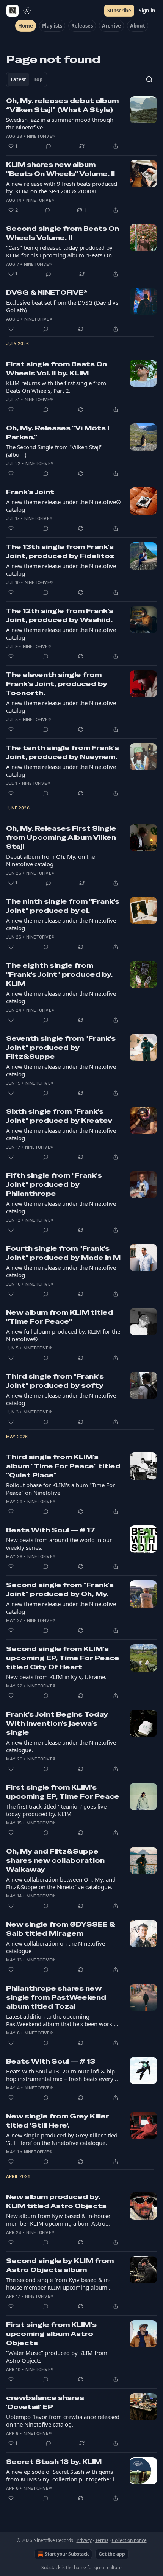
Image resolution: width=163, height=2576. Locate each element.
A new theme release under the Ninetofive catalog (61, 570)
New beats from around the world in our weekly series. (59, 1544)
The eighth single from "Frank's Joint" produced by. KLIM (59, 974)
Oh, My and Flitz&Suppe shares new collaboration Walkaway (55, 1860)
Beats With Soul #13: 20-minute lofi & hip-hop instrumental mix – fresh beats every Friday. (61, 2075)
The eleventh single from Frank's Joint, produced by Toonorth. (57, 684)
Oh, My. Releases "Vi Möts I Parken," (58, 433)
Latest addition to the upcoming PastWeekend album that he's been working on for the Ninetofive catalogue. (63, 2020)
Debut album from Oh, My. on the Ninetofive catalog (50, 860)
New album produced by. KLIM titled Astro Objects (56, 2201)
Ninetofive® (41, 136)
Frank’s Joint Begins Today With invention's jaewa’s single (57, 1723)
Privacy (84, 2540)
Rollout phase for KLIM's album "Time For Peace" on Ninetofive (60, 1489)
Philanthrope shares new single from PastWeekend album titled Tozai (56, 1997)
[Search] (149, 79)
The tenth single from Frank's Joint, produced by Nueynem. (63, 752)
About (138, 26)
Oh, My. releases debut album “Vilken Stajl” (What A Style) (62, 105)
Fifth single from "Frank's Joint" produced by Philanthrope (54, 1184)
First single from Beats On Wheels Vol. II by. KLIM (56, 369)
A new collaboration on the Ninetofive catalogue (56, 1947)
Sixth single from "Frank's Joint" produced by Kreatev (59, 1116)
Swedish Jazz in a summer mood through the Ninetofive (60, 123)
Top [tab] (38, 79)
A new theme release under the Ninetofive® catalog (63, 506)
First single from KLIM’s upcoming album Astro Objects (51, 2334)
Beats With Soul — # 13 (51, 2061)
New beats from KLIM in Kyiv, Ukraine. (56, 1677)
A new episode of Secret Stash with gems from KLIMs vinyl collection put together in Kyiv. (62, 2475)
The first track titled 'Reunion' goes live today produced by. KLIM (56, 1810)
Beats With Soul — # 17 (51, 1530)
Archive (111, 26)
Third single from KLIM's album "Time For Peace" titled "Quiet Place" (63, 1466)
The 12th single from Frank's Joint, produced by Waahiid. (60, 615)
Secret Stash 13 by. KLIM (54, 2462)
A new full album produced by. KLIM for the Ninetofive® (63, 1335)
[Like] (11, 329)
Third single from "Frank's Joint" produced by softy (55, 1381)
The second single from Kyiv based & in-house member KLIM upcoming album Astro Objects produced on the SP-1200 (58, 2283)
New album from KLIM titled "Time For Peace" (60, 1317)
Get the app (112, 2554)
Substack (51, 2567)
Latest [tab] (18, 79)
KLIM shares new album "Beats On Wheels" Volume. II (60, 169)
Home (26, 26)
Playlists (52, 26)
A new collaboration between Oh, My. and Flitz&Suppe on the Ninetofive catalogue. (61, 1883)
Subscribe (119, 11)
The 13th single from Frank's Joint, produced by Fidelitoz (60, 551)
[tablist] (27, 79)
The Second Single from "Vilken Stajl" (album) (54, 451)
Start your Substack (67, 2554)
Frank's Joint (30, 492)
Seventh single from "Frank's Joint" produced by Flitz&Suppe (61, 1048)
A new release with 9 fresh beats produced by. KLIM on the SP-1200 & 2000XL (62, 187)
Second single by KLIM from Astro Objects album (60, 2265)
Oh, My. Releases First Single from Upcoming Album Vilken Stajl (61, 837)
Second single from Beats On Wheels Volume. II (63, 233)
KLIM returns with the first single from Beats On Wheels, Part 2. (56, 387)
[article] (81, 123)
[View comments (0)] (49, 146)
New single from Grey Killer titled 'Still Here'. (58, 2121)
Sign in (147, 11)
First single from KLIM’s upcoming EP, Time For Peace (63, 1792)
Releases (82, 26)
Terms (102, 2540)
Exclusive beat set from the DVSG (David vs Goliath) (62, 306)
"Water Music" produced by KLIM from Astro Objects (57, 2357)
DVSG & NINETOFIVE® (47, 293)
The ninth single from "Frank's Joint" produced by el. (63, 906)
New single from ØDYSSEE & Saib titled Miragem (60, 1929)
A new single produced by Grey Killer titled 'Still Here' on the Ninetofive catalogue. (62, 2139)
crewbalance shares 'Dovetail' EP (45, 2402)
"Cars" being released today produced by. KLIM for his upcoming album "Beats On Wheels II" (60, 251)
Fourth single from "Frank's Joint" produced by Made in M (63, 1253)
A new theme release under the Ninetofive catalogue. (61, 1746)
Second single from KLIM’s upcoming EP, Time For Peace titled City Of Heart (63, 1658)
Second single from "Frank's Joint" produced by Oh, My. (60, 1589)
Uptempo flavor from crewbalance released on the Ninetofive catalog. (63, 2420)
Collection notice (129, 2540)
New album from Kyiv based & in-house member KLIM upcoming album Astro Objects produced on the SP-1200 (58, 2220)
